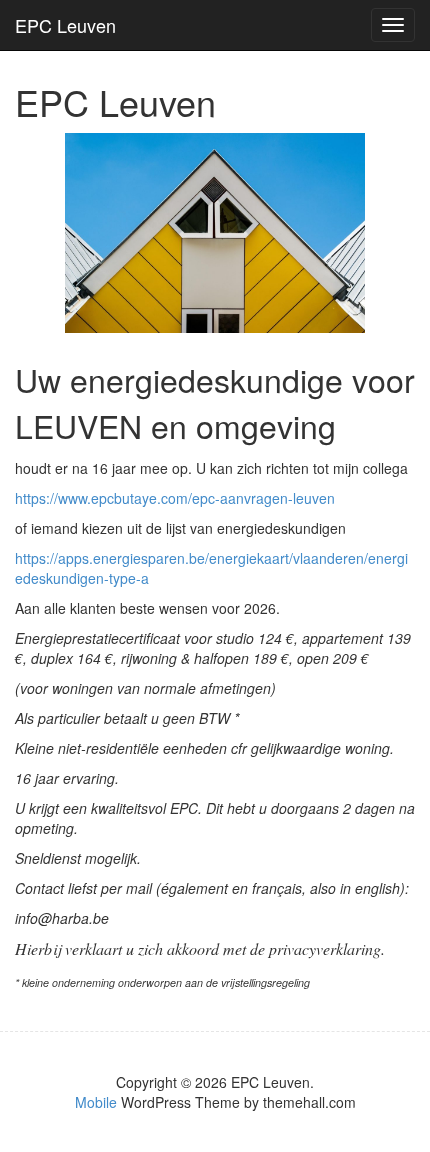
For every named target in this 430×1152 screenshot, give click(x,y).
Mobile (96, 1102)
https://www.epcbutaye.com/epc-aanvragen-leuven (175, 498)
